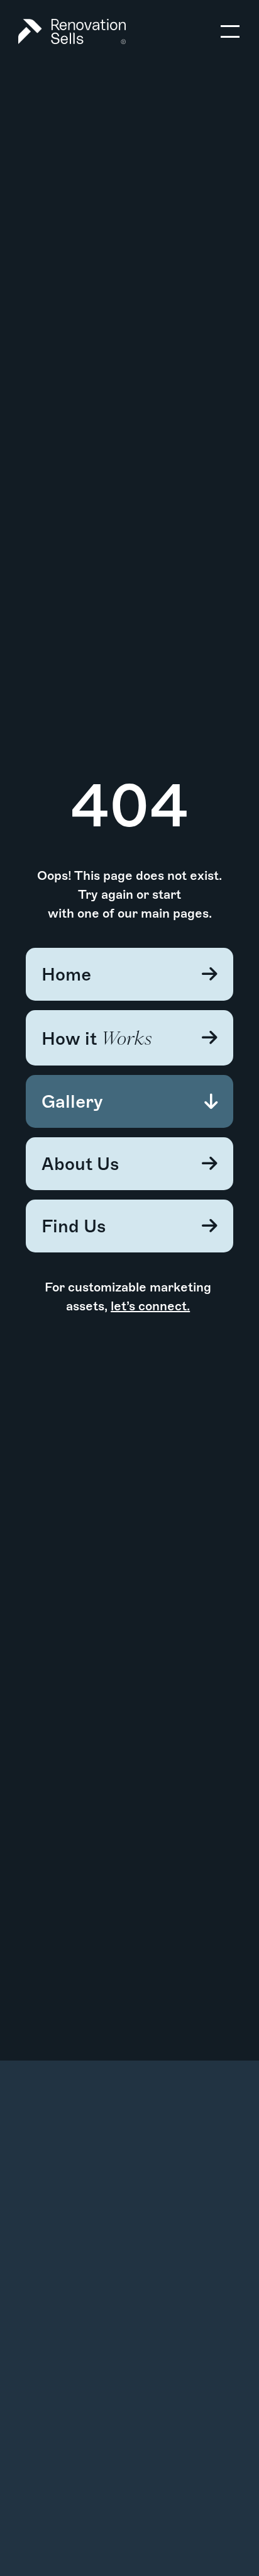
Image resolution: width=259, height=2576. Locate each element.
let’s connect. (150, 1306)
